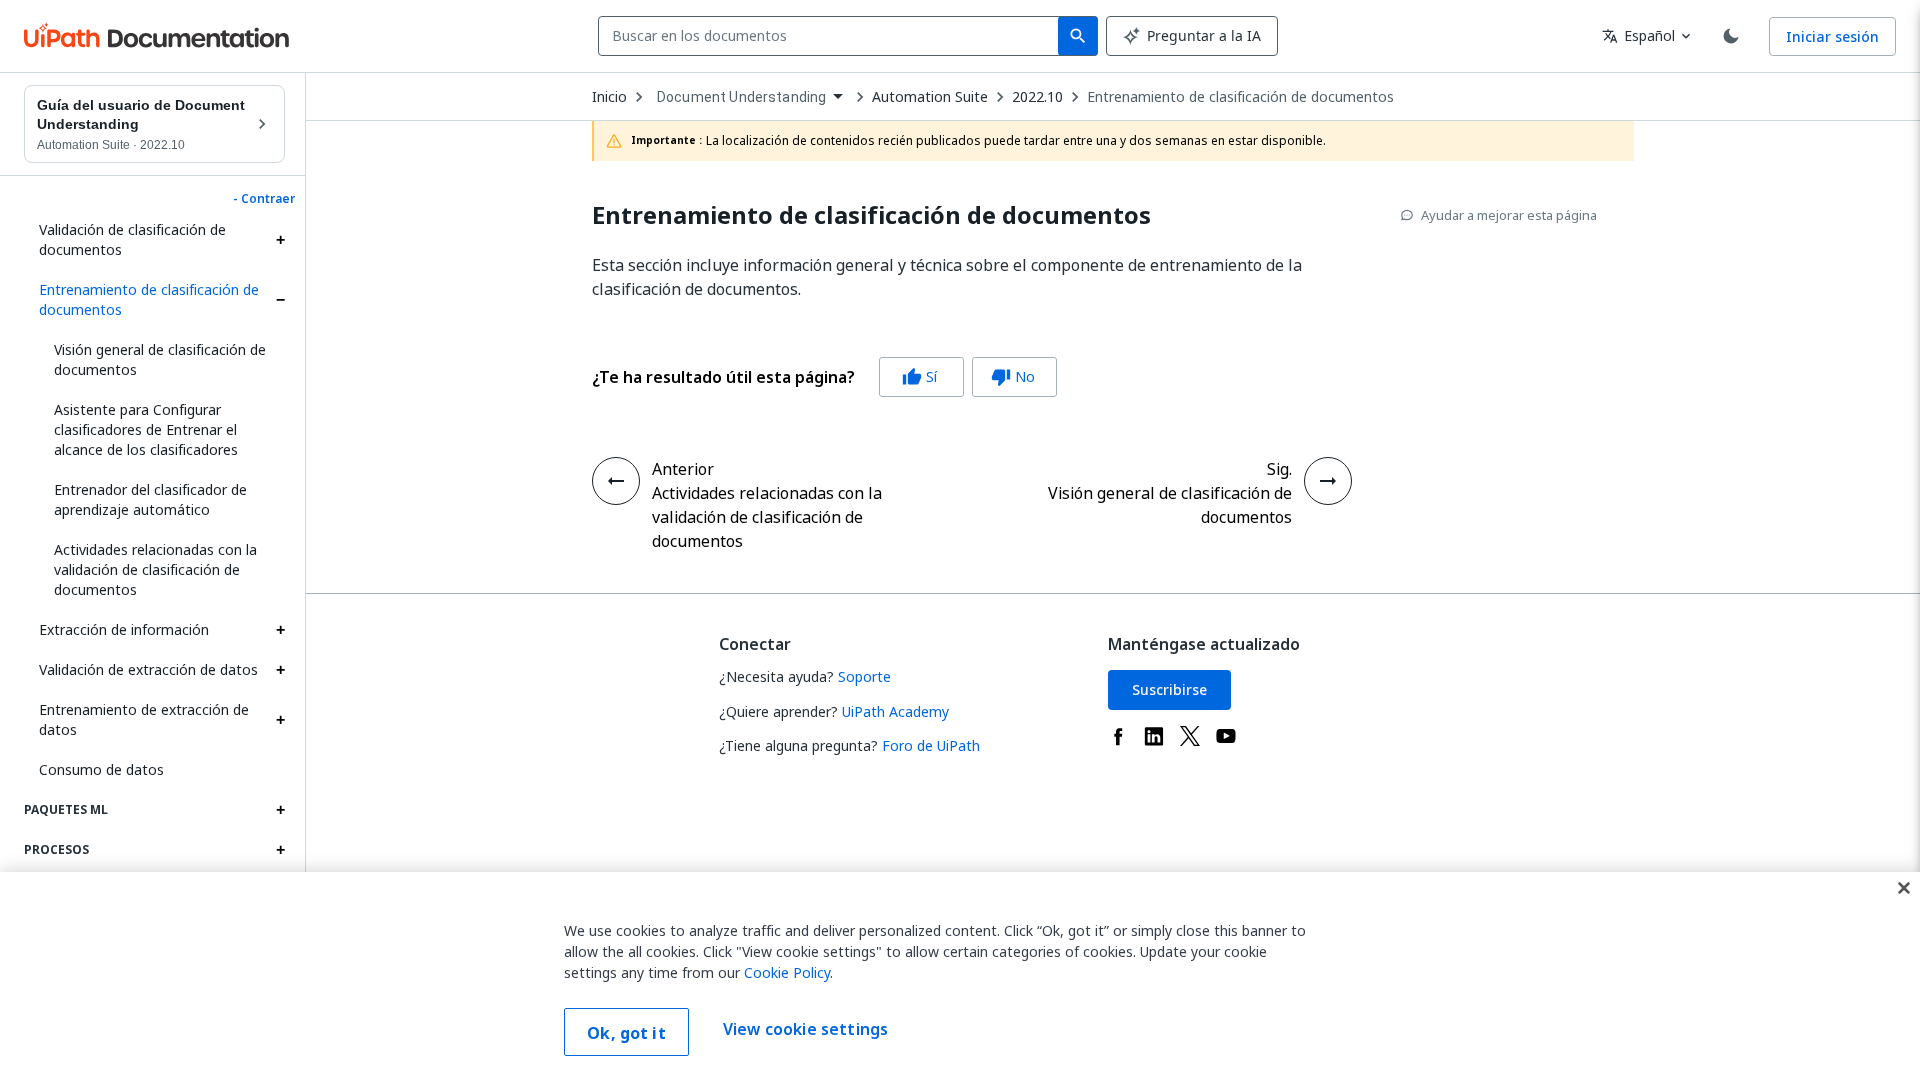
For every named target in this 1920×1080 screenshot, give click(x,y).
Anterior (683, 469)
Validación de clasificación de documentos (132, 239)
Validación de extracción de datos (148, 669)
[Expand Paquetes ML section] (280, 810)
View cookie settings (805, 1030)
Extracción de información (124, 629)
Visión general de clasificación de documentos (160, 359)
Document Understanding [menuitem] (741, 97)
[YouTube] (1226, 736)
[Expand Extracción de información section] (280, 630)
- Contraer (264, 199)
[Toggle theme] (1731, 36)
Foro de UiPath (931, 745)
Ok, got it (626, 1033)
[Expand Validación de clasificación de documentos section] (280, 240)
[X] (1190, 736)
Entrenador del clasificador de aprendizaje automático (150, 499)
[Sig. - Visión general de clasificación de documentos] (1328, 481)
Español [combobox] (1638, 35)
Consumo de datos (101, 769)
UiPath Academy (895, 711)
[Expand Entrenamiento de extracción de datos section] (280, 720)
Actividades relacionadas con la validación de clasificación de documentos (155, 569)
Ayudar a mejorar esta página (1509, 215)
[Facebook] (1118, 736)
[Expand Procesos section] (280, 850)
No (1013, 376)
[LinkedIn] (1154, 736)
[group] (824, 377)
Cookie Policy (787, 972)
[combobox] (832, 36)
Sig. (1279, 469)
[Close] (1904, 888)
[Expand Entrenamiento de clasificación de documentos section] (280, 300)
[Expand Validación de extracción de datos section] (280, 670)
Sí (919, 376)
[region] (960, 976)
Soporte (864, 676)
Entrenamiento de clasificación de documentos (149, 299)
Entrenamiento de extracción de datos (144, 719)
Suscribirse (1169, 689)
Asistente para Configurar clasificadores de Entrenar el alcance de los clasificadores (146, 429)
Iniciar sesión (1832, 36)
